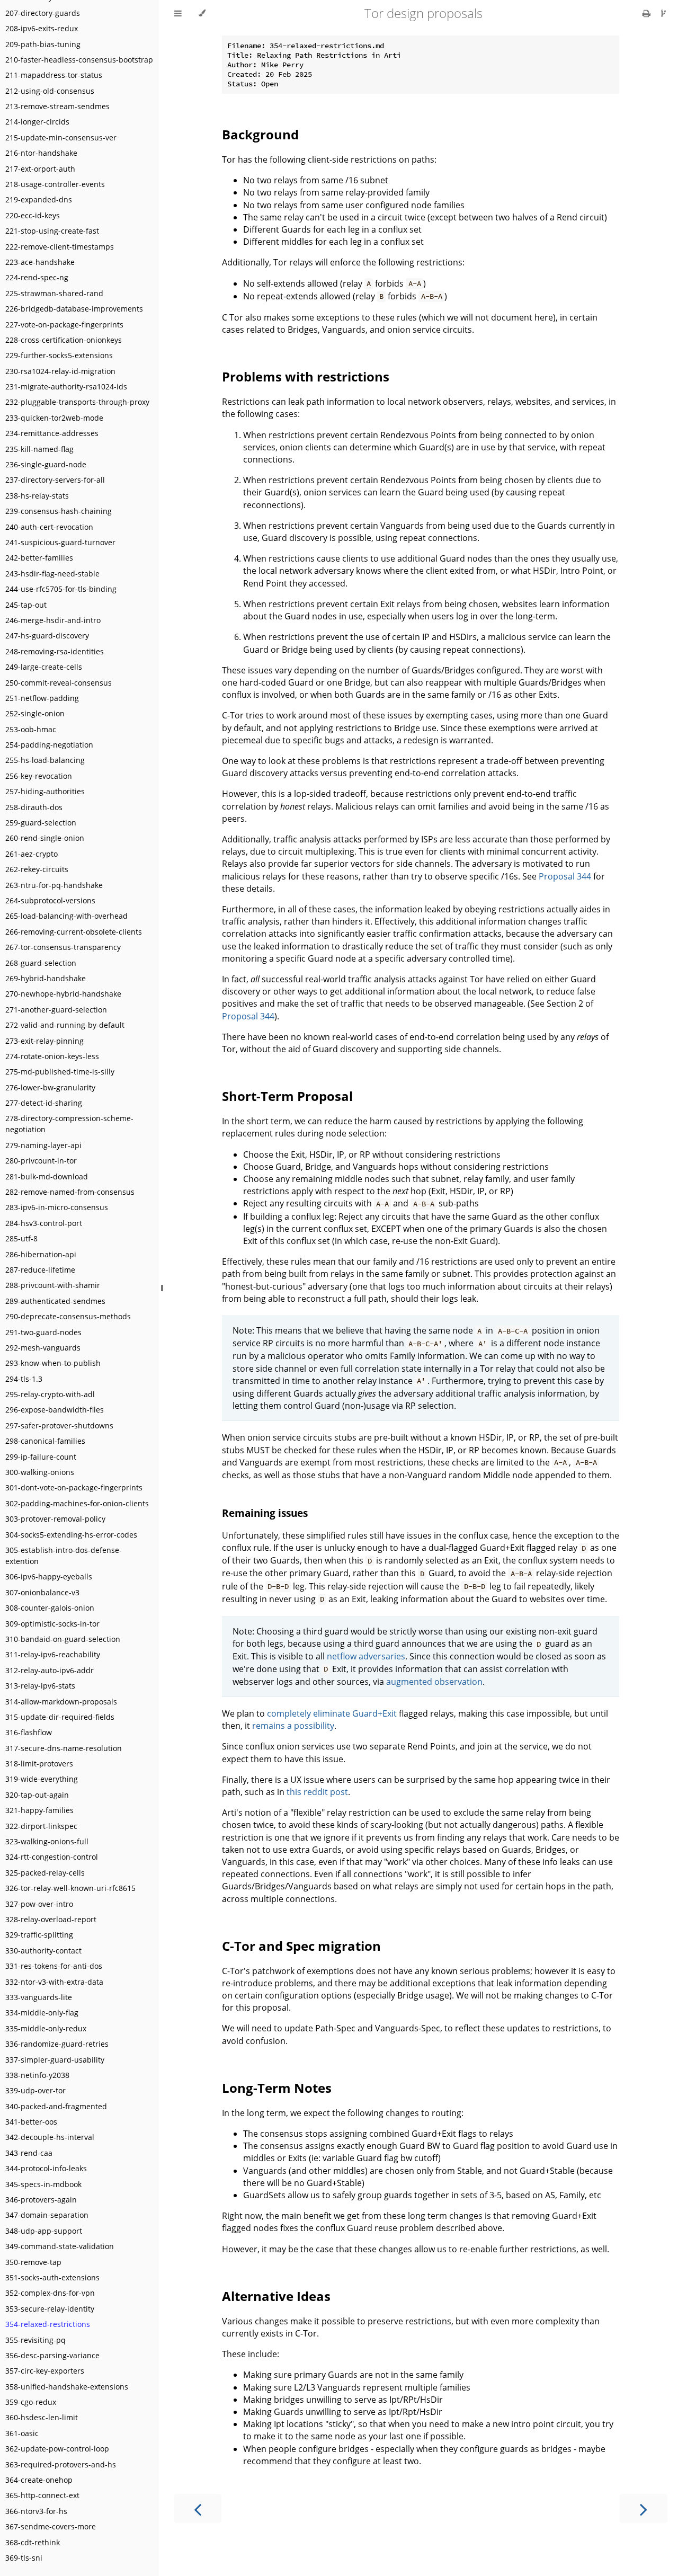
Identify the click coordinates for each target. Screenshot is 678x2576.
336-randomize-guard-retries (57, 2044)
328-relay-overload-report (51, 1919)
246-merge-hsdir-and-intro (53, 620)
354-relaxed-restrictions (48, 2324)
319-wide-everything (42, 1779)
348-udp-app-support (44, 2231)
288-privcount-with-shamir (53, 1285)
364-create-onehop (39, 2480)
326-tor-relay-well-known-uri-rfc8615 (70, 1888)
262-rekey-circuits (37, 869)
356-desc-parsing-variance (52, 2355)
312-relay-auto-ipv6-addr (50, 1670)
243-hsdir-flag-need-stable (52, 574)
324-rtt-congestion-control (52, 1857)
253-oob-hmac (31, 729)
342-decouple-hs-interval (50, 2137)
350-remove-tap (33, 2262)
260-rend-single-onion (45, 838)
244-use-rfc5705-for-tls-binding (61, 589)
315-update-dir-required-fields (60, 1717)
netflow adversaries (366, 1656)
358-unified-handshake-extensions (67, 2387)
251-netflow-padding (42, 698)
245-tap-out (26, 605)
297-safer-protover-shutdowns (59, 1425)
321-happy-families (39, 1810)
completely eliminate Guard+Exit (332, 1713)
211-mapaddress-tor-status (54, 75)
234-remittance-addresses (52, 433)
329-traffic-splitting (39, 1935)
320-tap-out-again (37, 1795)
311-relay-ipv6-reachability (53, 1654)
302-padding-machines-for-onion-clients (77, 1503)
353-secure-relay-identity (50, 2309)
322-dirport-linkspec (41, 1826)
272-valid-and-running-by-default (65, 1025)
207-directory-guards (43, 13)
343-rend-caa (29, 2153)
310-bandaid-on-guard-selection (63, 1639)
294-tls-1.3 (24, 1379)
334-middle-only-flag (42, 2013)
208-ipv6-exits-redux (42, 28)
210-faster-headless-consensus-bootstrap (79, 60)
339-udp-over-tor (35, 2090)
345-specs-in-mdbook (43, 2184)
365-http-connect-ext (42, 2495)
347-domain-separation (47, 2215)
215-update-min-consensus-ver (61, 137)
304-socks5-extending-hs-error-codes (71, 1535)
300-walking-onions (40, 1472)
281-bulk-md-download (47, 1176)
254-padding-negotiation (49, 745)
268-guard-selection (41, 963)
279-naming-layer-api (43, 1145)
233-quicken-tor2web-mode (54, 418)
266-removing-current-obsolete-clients (74, 932)
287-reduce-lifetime (40, 1270)
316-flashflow (29, 1732)
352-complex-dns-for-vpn (50, 2293)
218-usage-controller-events (55, 184)
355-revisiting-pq (35, 2340)
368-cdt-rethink (33, 2542)
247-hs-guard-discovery (47, 636)
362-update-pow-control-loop (57, 2449)
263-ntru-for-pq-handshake (54, 885)
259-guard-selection (41, 823)
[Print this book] (648, 13)
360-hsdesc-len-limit (42, 2417)
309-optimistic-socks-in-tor (52, 1624)
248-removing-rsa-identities (55, 651)
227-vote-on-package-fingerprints (64, 325)
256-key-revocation (39, 776)
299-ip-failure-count (41, 1457)
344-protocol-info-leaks (46, 2168)
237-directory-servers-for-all (55, 480)
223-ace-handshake (40, 262)
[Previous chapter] (198, 2508)
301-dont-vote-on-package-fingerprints (74, 1487)
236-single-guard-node (46, 464)
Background (260, 134)
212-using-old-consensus (50, 91)
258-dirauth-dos (34, 807)
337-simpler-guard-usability (55, 2060)
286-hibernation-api (41, 1254)
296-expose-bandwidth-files (55, 1410)
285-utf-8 (21, 1238)
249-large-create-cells (44, 667)
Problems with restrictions (306, 376)
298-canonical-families (45, 1441)
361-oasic (22, 2433)
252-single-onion (35, 713)
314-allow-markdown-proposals (61, 1702)
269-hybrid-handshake (46, 978)
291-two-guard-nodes (43, 1332)
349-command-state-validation (60, 2246)
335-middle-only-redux (46, 2028)
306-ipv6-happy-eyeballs (49, 1576)
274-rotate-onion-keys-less (52, 1056)
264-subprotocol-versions (50, 900)
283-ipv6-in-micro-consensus (57, 1207)
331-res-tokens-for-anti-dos (54, 1966)
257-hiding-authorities (45, 791)
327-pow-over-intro (39, 1904)
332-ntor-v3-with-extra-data (54, 1982)
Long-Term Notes (277, 2088)
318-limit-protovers (39, 1764)
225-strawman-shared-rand (54, 293)
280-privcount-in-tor (41, 1161)
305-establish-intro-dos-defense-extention (64, 1556)
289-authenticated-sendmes (55, 1301)
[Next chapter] (644, 2508)
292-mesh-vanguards (43, 1348)
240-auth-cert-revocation (49, 527)
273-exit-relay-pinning (44, 1041)
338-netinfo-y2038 (37, 2075)
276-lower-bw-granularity (50, 1087)
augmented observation (434, 1682)
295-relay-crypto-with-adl (50, 1394)
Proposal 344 (565, 876)
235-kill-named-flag (39, 449)
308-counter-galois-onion (50, 1608)
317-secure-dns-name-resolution (64, 1748)
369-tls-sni (24, 2558)
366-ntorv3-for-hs (36, 2511)
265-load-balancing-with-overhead (66, 916)
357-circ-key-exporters (45, 2371)
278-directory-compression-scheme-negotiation (69, 1124)
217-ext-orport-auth (40, 169)
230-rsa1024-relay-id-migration (60, 371)
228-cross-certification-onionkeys (64, 340)
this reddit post (317, 1792)
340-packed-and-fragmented (56, 2106)
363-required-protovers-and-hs (61, 2464)
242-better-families (39, 558)
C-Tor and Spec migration (301, 1946)
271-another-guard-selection (56, 1010)
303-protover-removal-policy (55, 1519)
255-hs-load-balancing (45, 760)
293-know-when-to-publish (53, 1363)
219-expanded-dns (39, 199)
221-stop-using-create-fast (52, 231)
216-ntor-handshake (41, 153)
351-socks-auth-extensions (52, 2277)
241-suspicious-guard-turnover (60, 542)
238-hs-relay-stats (37, 496)
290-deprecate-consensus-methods (68, 1316)
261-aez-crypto (32, 854)
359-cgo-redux (31, 2402)
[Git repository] (663, 13)
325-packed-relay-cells (45, 1873)
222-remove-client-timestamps (60, 247)
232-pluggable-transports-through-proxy (77, 402)
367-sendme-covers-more (51, 2526)
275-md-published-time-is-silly (60, 1072)
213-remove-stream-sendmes (57, 106)
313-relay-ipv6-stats (40, 1686)
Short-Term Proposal (287, 1096)
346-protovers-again (41, 2200)
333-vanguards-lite (39, 1997)
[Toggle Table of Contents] (178, 13)
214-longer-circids (37, 122)
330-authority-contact (43, 1951)
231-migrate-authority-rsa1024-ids (66, 387)
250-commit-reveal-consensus (59, 683)
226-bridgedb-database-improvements (74, 309)
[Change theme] (202, 13)
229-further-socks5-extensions (59, 355)
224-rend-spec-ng (37, 277)
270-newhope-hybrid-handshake (63, 994)
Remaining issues (265, 1513)
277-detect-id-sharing (44, 1103)
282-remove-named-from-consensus (70, 1192)
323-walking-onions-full (47, 1841)
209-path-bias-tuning (43, 44)
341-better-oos (31, 2122)
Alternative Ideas (276, 2296)
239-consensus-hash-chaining (59, 511)
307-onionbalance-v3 (42, 1592)
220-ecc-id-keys (33, 215)
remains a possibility (293, 1726)
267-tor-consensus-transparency (63, 947)
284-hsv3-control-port (44, 1223)
